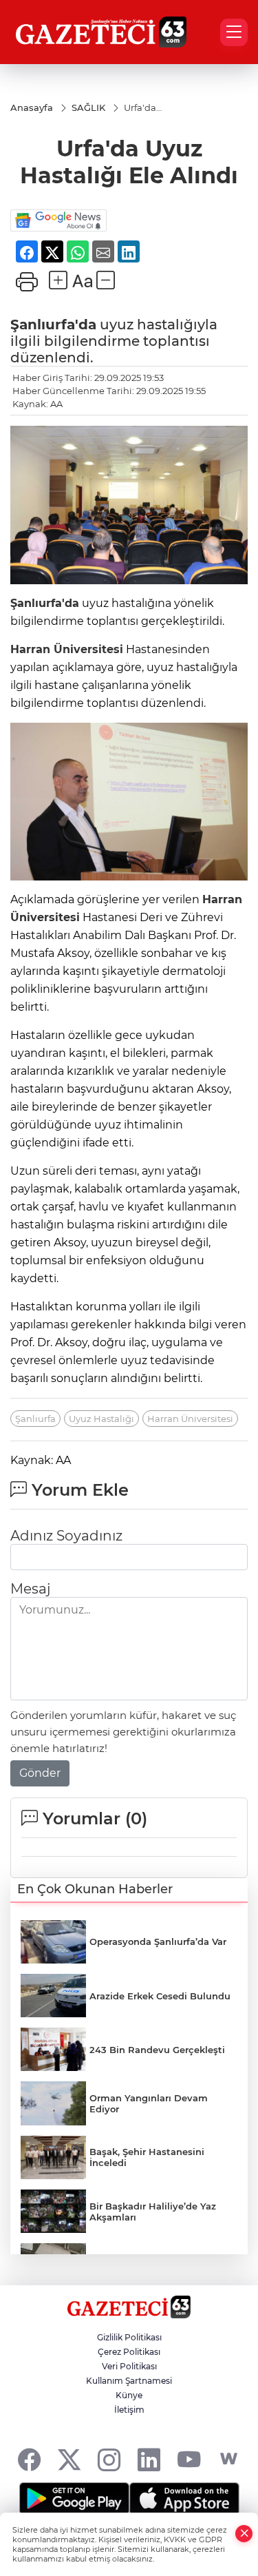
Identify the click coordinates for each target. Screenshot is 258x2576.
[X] (69, 2459)
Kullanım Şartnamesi (129, 2381)
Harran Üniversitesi (67, 649)
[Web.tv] (229, 2459)
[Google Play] (74, 2499)
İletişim (129, 2410)
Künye (129, 2395)
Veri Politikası (129, 2366)
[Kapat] (244, 2534)
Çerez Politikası (129, 2352)
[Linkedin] (149, 2459)
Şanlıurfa (35, 1419)
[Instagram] (109, 2459)
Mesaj (30, 1589)
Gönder (40, 1773)
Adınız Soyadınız (66, 1536)
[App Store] (184, 2499)
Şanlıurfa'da (53, 324)
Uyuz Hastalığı (101, 1419)
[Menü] (234, 32)
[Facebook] (29, 2459)
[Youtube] (189, 2459)
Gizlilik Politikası (129, 2337)
